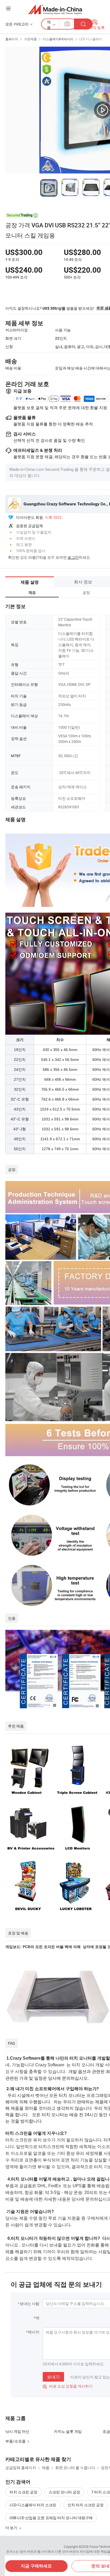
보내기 (53, 2377)
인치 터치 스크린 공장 (86, 2505)
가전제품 (30, 39)
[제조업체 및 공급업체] (55, 9)
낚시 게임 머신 (17, 2431)
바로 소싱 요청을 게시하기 (68, 2386)
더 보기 (12, 2528)
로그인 (73, 557)
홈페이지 (12, 39)
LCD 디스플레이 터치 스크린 (33, 2505)
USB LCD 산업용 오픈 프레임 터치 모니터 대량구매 (51, 2518)
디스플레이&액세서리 (58, 39)
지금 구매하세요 (36, 2566)
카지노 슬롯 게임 (68, 2431)
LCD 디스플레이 (91, 39)
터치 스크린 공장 (23, 2492)
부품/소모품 (15, 2441)
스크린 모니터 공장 (64, 2492)
